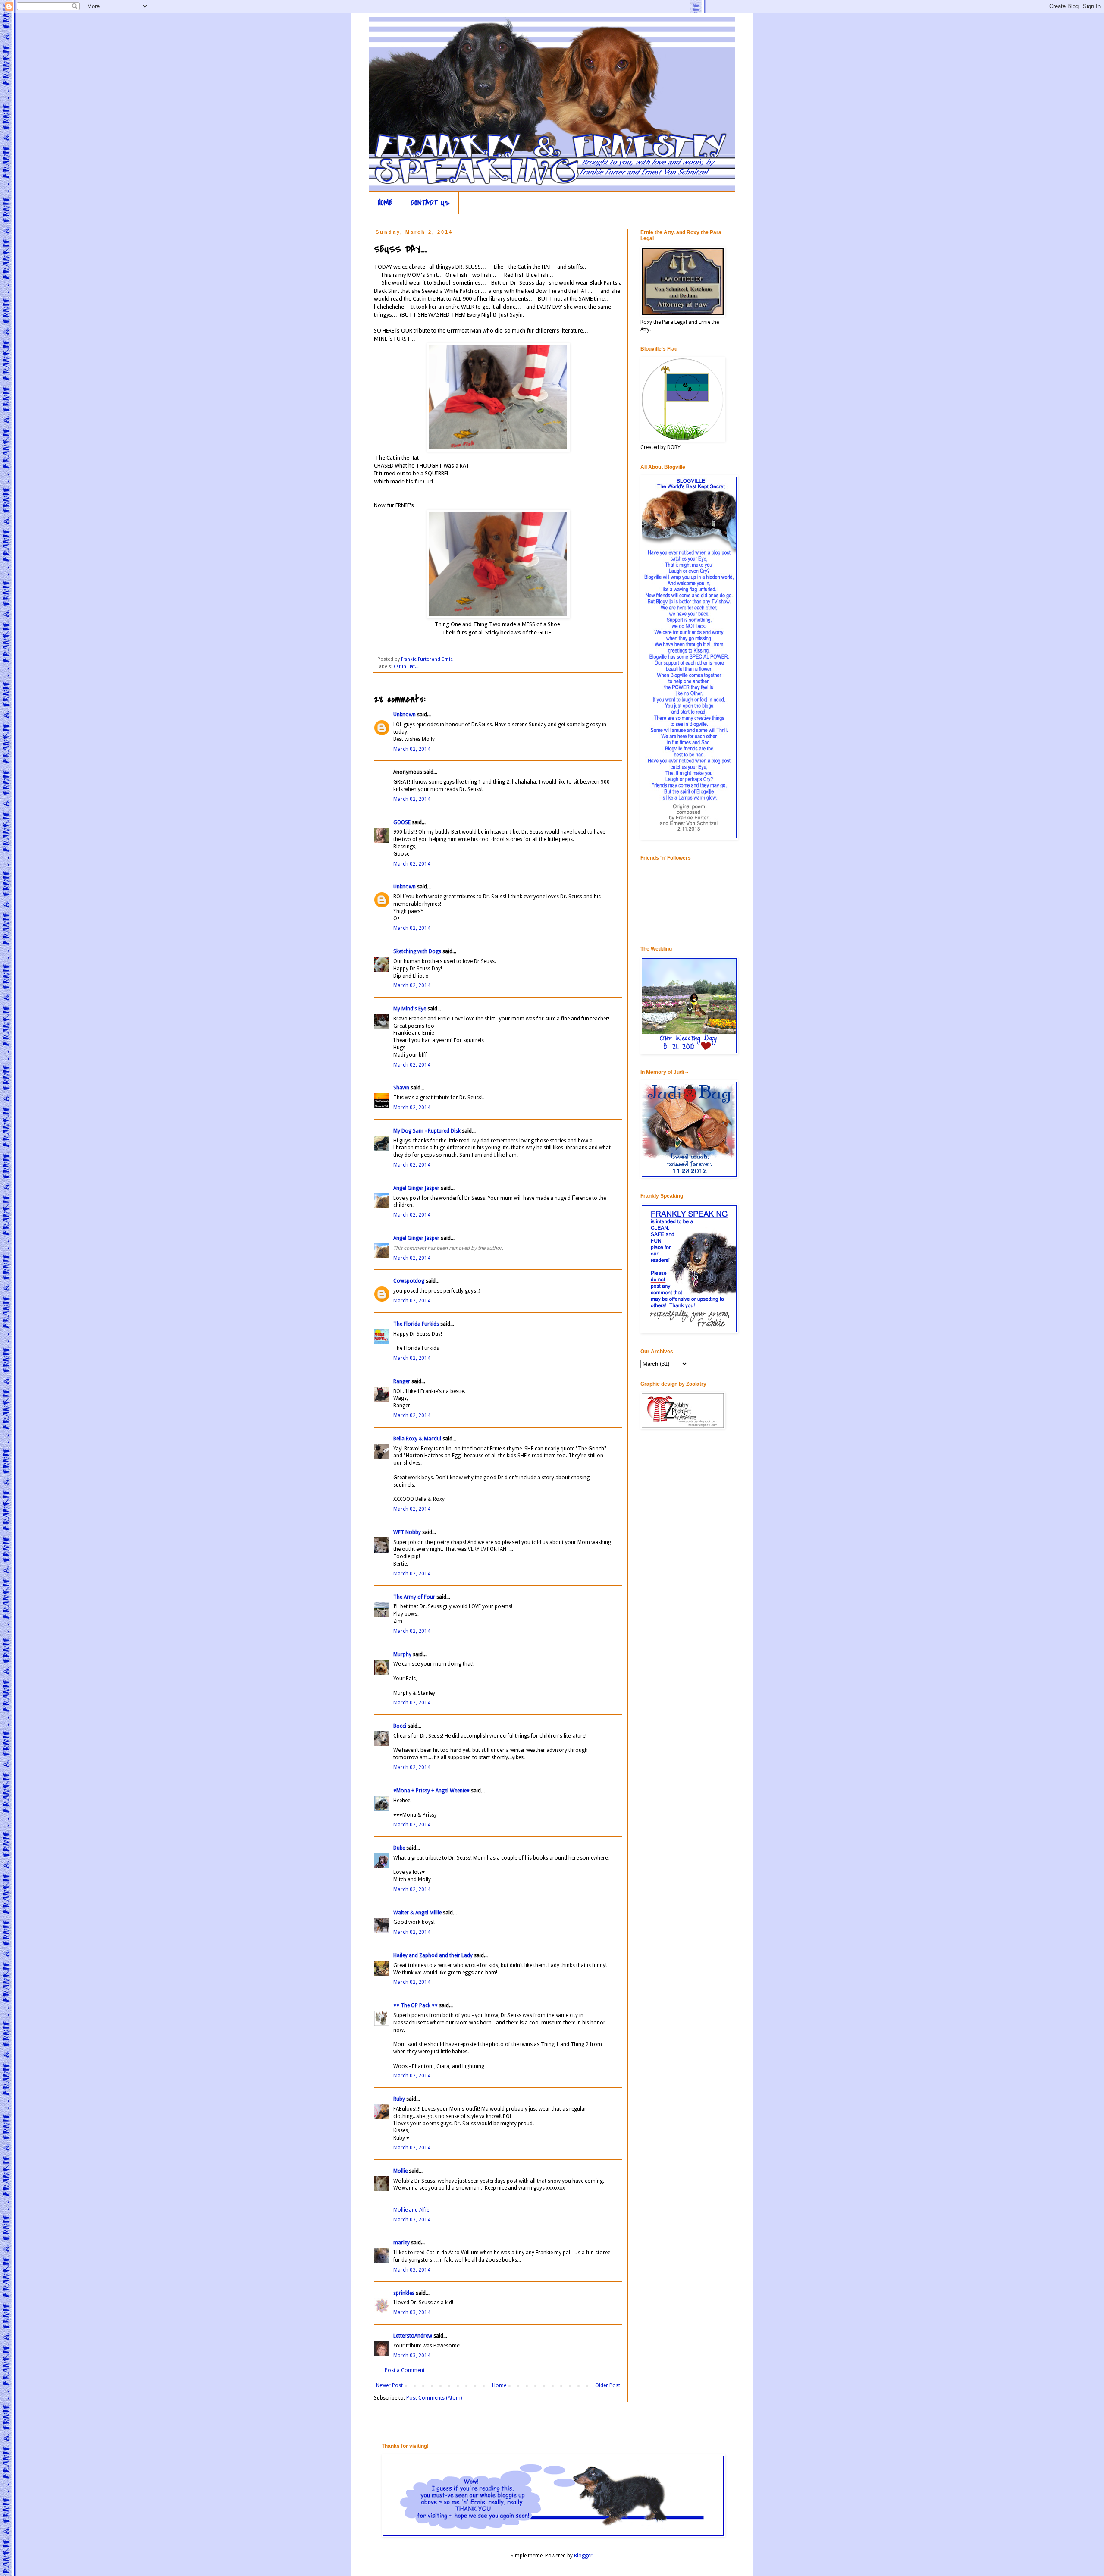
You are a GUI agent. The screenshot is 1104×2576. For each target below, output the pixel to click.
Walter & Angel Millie (417, 1913)
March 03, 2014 (412, 2220)
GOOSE (402, 822)
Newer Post (389, 2385)
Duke (399, 1848)
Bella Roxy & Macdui (417, 1439)
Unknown (405, 715)
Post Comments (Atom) (434, 2398)
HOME (385, 203)
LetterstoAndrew (413, 2336)
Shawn (401, 1088)
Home (499, 2385)
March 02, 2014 (412, 749)
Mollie (400, 2171)
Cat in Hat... (406, 667)
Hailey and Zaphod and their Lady (433, 1955)
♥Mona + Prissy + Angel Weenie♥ (431, 1791)
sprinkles (404, 2293)
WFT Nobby (407, 1532)
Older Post (608, 2385)
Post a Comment (405, 2370)
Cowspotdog (409, 1281)
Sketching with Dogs (417, 951)
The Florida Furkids (416, 1324)
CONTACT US (430, 203)
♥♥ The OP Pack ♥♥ (416, 2005)
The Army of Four (414, 1597)
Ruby (399, 2099)
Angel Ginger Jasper (416, 1188)
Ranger (402, 1381)
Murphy (402, 1654)
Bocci (400, 1726)
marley (401, 2243)
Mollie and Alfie (411, 2210)
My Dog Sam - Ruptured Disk (427, 1131)
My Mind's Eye (410, 1009)
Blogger (583, 2556)
